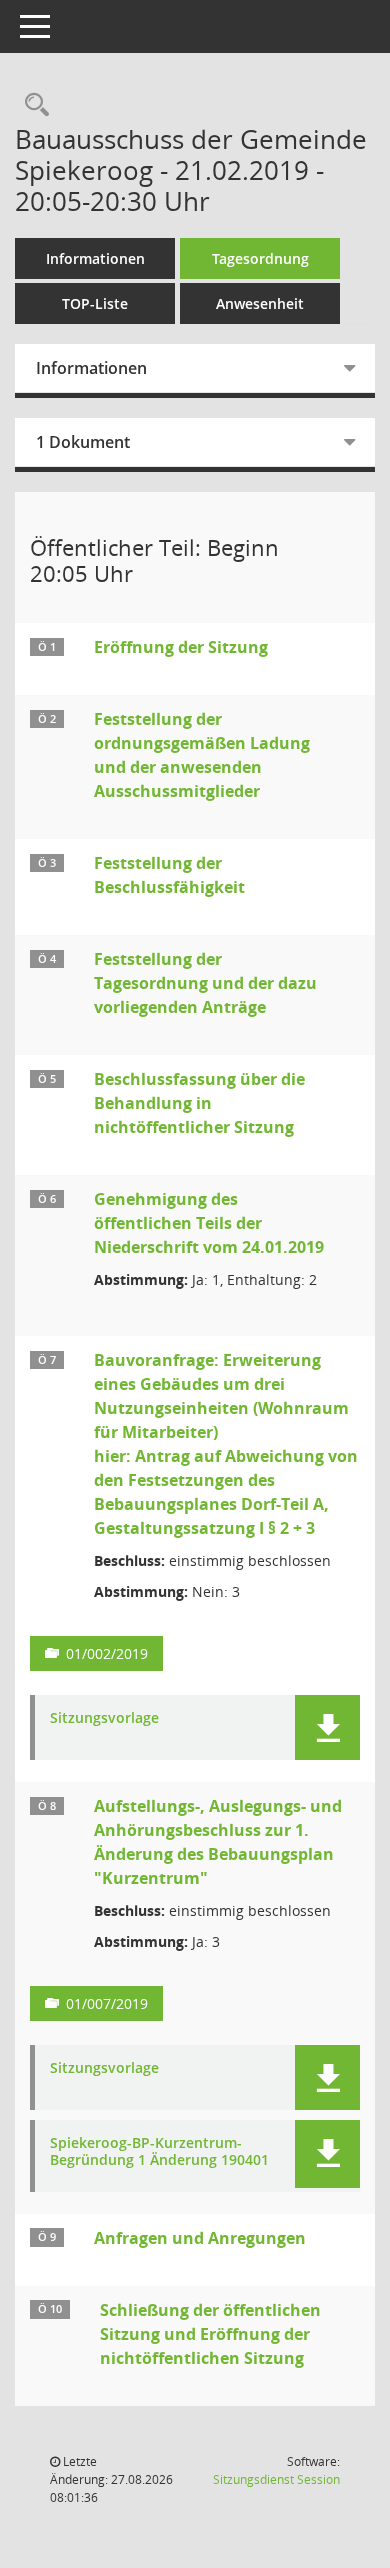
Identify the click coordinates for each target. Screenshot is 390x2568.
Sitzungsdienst (276, 2479)
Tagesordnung (260, 258)
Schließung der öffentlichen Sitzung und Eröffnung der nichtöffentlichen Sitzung (210, 2334)
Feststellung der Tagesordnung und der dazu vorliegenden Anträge (205, 983)
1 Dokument (83, 442)
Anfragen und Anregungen (200, 2238)
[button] (327, 1727)
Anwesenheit (260, 303)
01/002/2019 (107, 1653)
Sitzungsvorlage (104, 1718)
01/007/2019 (107, 2003)
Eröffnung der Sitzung (181, 647)
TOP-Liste (95, 303)
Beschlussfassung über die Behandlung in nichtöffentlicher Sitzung (199, 1103)
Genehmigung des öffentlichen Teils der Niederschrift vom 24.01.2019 (209, 1223)
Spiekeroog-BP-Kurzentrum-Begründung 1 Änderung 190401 (159, 2152)
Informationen (95, 258)
